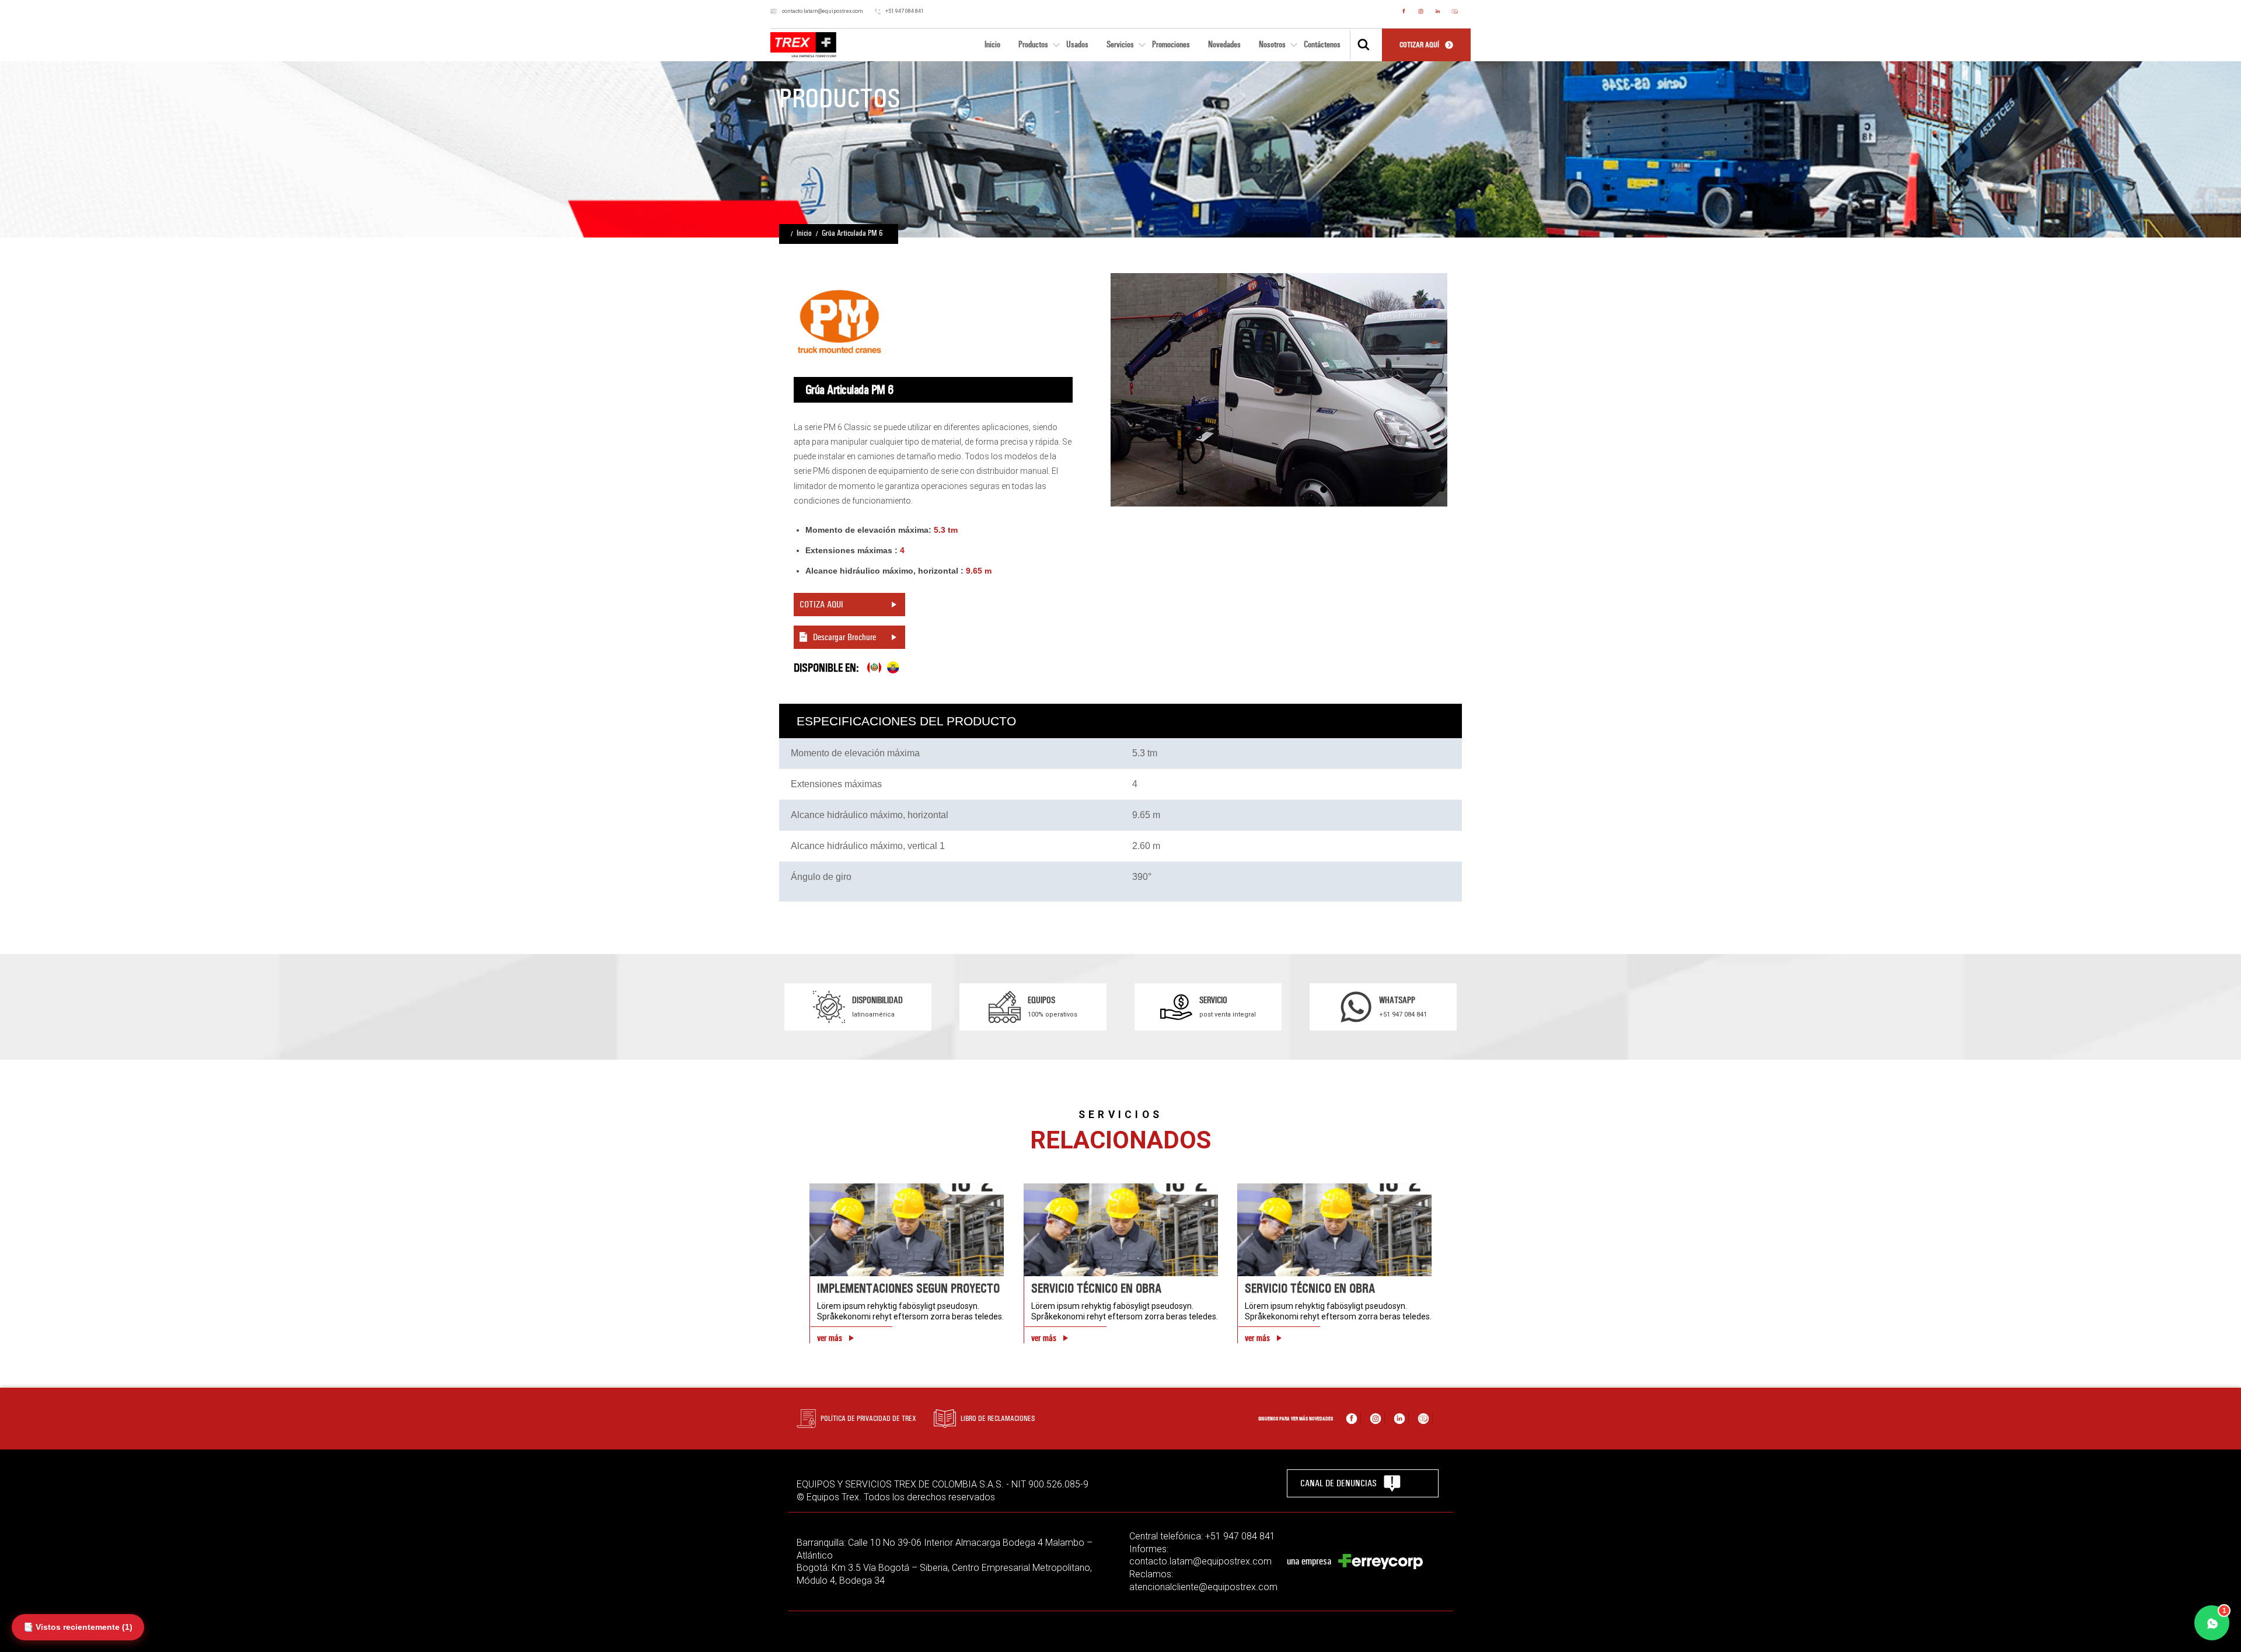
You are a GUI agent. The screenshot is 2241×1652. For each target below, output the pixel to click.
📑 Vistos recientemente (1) (78, 1627)
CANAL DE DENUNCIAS (1338, 1483)
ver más (830, 1338)
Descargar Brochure (844, 637)
